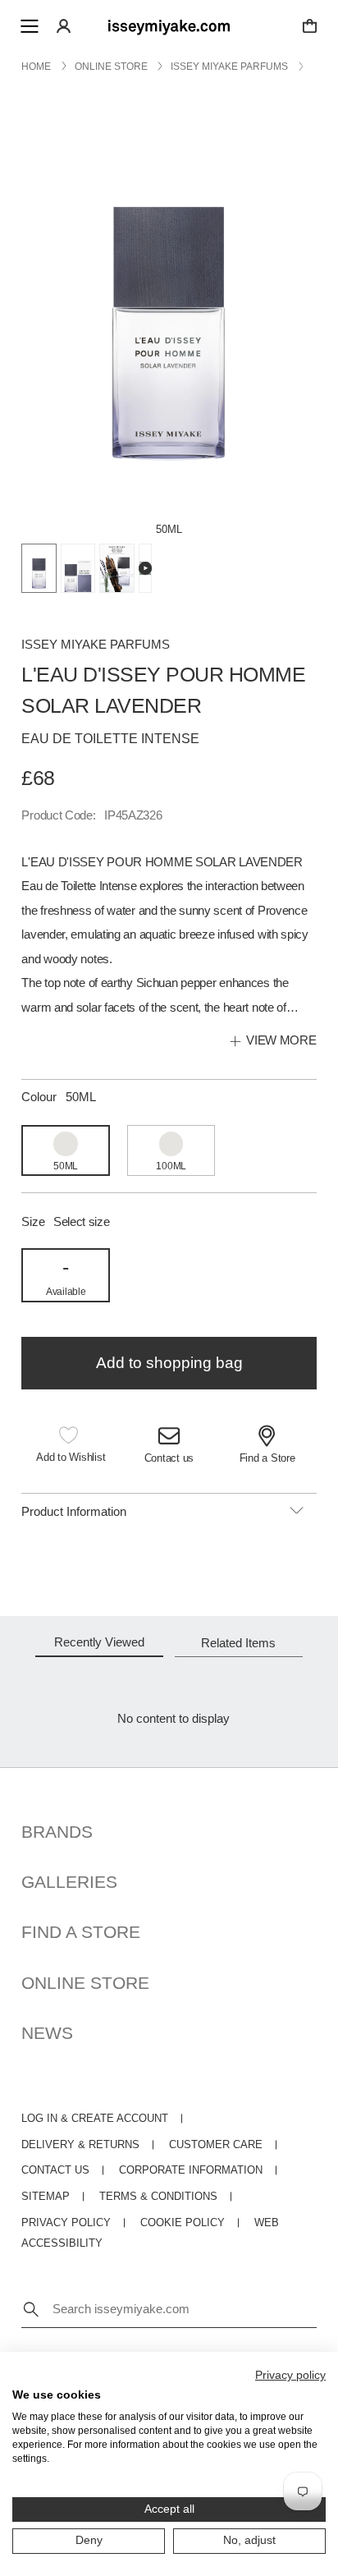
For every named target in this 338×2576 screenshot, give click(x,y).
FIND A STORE (81, 1932)
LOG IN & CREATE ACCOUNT (95, 2119)
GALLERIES (69, 1882)
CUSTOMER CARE (216, 2145)
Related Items (238, 1643)
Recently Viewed (99, 1642)
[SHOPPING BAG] (310, 26)
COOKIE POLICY (183, 2223)
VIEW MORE (281, 1040)
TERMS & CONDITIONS (158, 2197)
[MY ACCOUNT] (64, 26)
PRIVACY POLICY (66, 2223)
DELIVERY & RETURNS (80, 2145)
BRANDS (57, 1832)
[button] (71, 1445)
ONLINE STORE (85, 1983)
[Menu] (30, 26)
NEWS (47, 2033)
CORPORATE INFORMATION (191, 2170)
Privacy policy (290, 2375)
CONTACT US (55, 2170)
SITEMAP (46, 2197)
